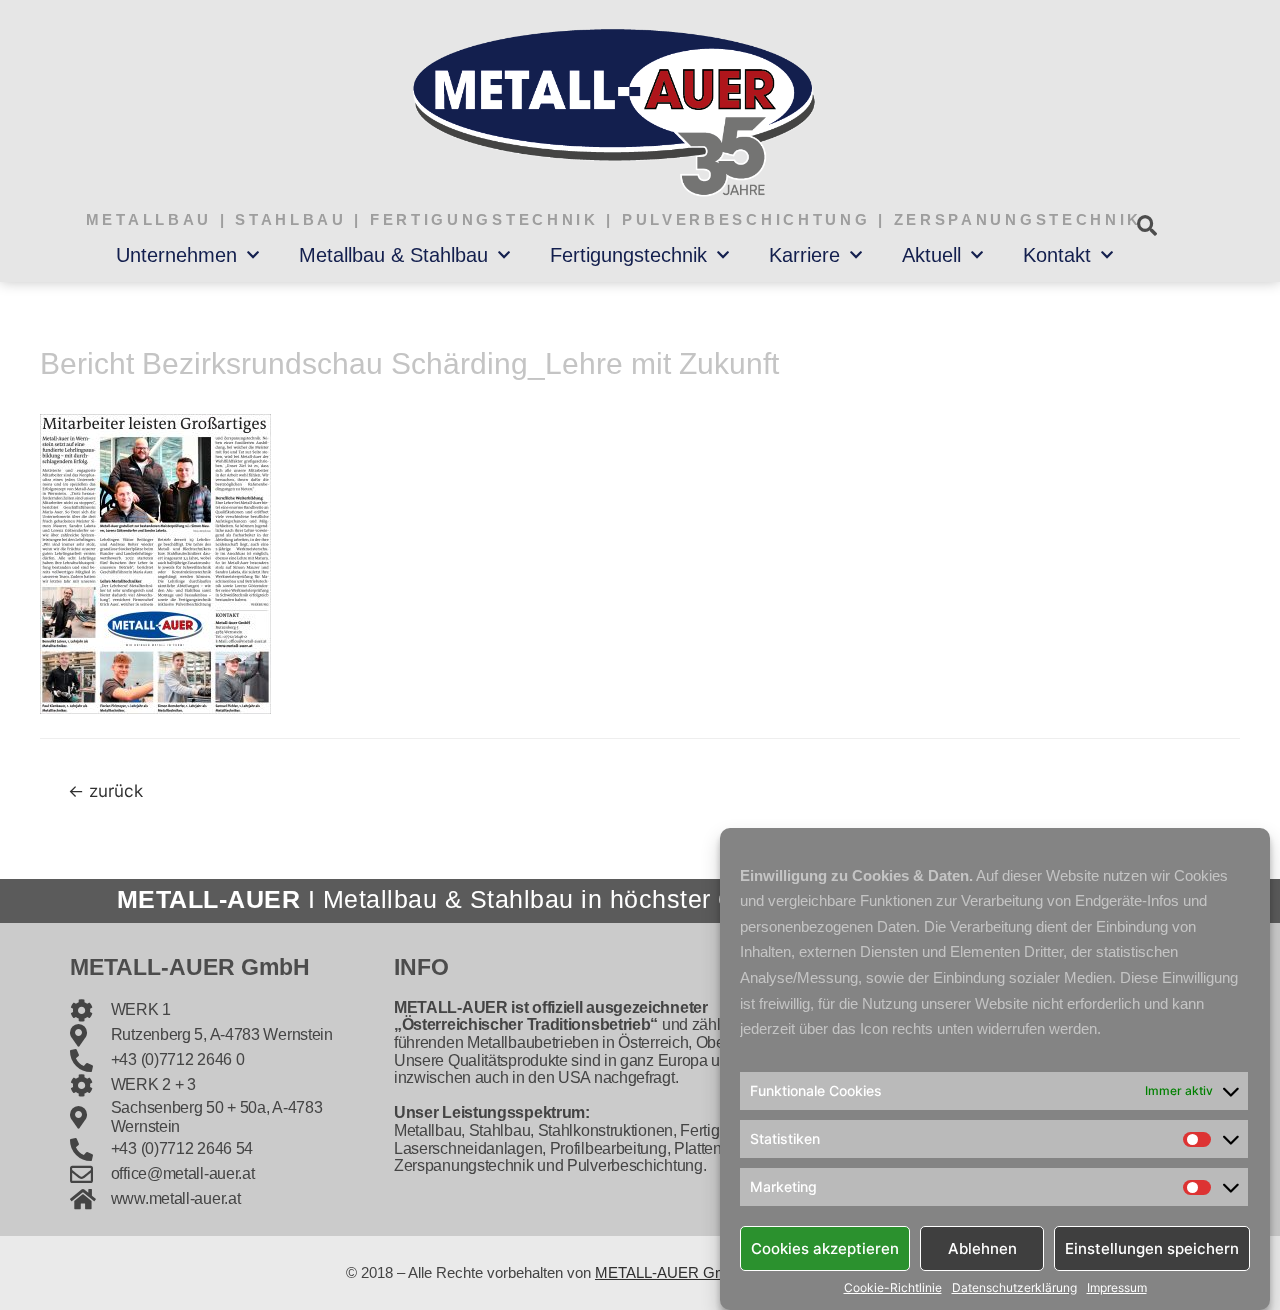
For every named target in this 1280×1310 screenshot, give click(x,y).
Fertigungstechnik (628, 255)
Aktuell (931, 255)
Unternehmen (176, 255)
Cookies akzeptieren (825, 1247)
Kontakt (1057, 255)
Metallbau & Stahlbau (393, 255)
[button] (1146, 225)
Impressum (1117, 1288)
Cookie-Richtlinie (893, 1288)
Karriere (804, 255)
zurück (105, 790)
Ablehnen (982, 1247)
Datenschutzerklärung (1014, 1288)
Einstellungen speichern (1152, 1247)
